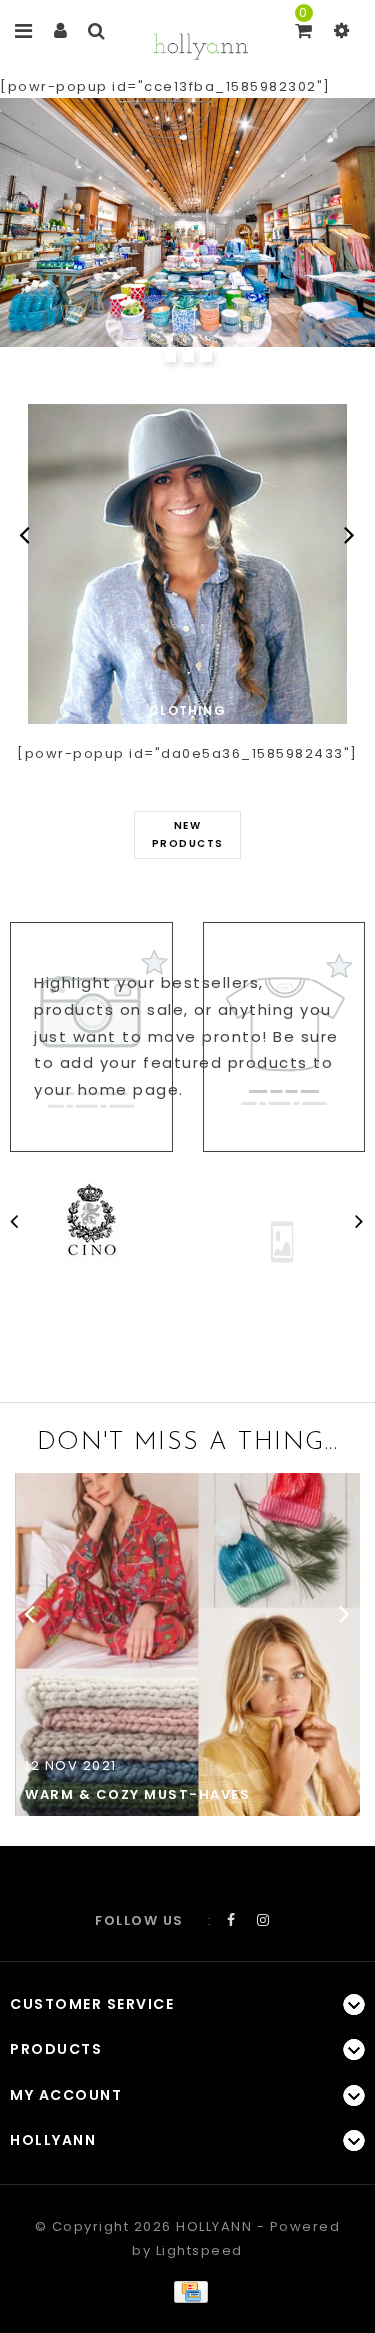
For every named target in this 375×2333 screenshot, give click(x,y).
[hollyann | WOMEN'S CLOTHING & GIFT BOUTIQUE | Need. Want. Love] (200, 44)
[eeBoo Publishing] (282, 1241)
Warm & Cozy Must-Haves (137, 1794)
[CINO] (94, 1221)
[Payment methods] (187, 2290)
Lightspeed (199, 2250)
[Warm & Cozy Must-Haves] (187, 1643)
